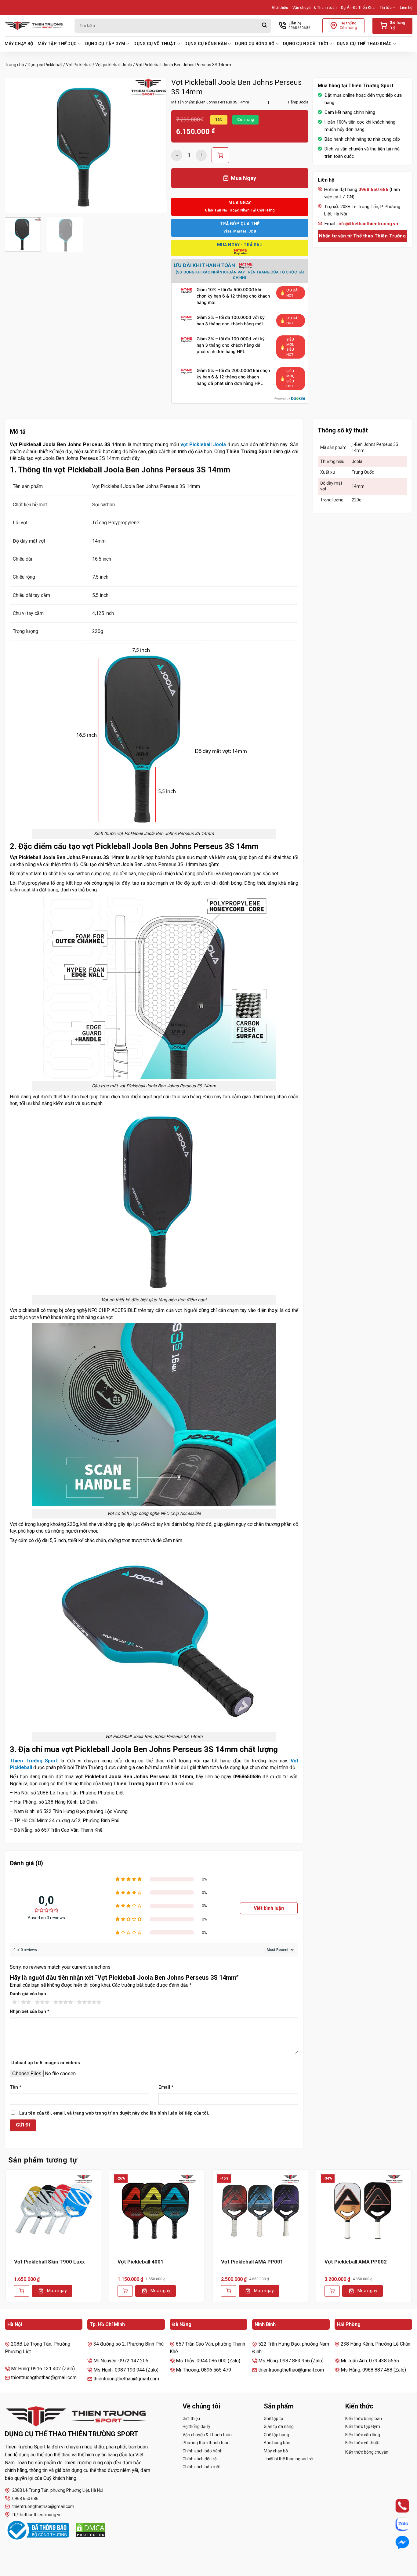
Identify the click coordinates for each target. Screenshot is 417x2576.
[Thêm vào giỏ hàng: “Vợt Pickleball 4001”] (125, 2291)
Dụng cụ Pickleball (45, 65)
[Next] (156, 145)
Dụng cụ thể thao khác (364, 44)
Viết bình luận (269, 1908)
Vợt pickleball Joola (114, 65)
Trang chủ (15, 65)
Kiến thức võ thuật (363, 2443)
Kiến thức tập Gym (363, 2426)
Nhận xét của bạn (30, 2012)
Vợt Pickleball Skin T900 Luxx (49, 2262)
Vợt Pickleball (79, 65)
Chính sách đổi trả (200, 2459)
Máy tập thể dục (57, 44)
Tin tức (386, 7)
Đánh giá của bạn (28, 1994)
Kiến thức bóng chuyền (367, 2452)
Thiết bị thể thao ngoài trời (289, 2459)
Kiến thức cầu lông (363, 2435)
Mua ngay (57, 2291)
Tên (16, 2087)
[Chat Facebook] (396, 2542)
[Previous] (16, 145)
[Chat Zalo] (396, 2524)
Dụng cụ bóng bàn (205, 44)
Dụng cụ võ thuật (155, 44)
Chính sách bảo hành (203, 2451)
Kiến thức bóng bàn (364, 2419)
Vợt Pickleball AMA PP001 (252, 2262)
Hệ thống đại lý (196, 2426)
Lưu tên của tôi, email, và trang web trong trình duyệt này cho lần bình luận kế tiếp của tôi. (114, 2113)
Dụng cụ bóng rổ (255, 44)
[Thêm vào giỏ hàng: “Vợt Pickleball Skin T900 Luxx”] (22, 2291)
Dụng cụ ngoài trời (306, 44)
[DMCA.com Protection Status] (91, 2530)
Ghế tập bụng (276, 2435)
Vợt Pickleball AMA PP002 (356, 2262)
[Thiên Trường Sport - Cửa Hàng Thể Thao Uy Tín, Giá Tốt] (35, 26)
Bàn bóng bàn (277, 2443)
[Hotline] (396, 2506)
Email (166, 2087)
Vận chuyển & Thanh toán (315, 7)
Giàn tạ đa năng (279, 2426)
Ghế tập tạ (274, 2419)
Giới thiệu (280, 7)
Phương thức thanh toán (206, 2443)
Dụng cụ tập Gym (105, 44)
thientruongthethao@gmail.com (43, 2506)
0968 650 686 (25, 2498)
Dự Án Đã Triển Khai (358, 7)
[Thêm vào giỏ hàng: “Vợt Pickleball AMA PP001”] (229, 2291)
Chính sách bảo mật (202, 2467)
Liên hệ (406, 7)
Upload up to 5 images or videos (46, 2063)
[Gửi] (264, 26)
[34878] (220, 155)
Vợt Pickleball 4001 (141, 2262)
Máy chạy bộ (19, 44)
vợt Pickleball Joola (203, 444)
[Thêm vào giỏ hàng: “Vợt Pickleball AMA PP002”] (332, 2291)
